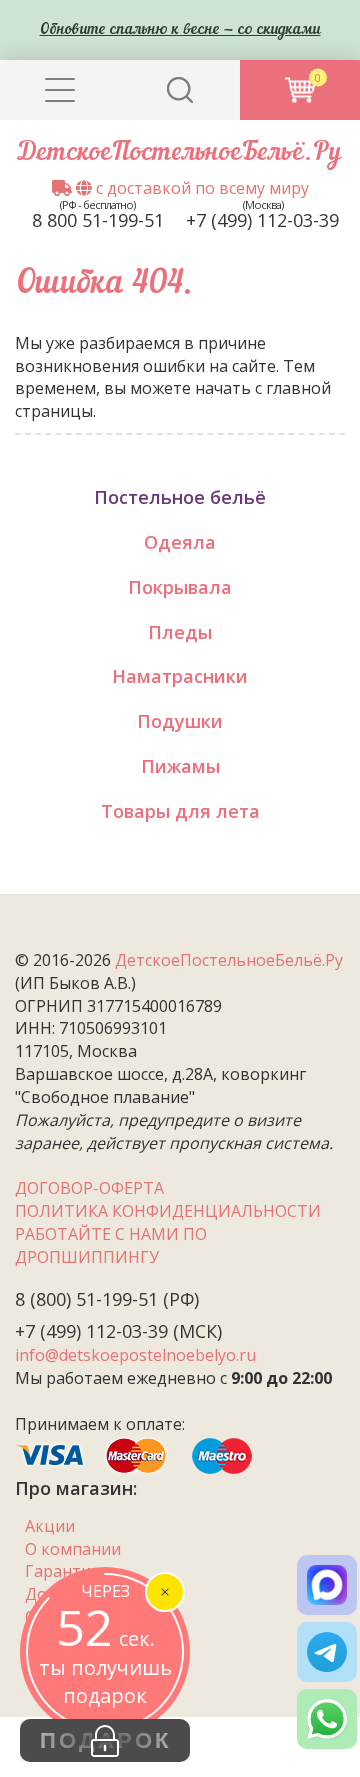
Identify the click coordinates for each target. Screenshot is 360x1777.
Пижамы (180, 766)
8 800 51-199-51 (98, 220)
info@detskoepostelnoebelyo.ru (135, 1355)
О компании (73, 1549)
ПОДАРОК (105, 1740)
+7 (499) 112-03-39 (262, 220)
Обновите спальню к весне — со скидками (180, 30)
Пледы (180, 632)
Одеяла (180, 542)
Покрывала (180, 587)
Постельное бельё (180, 497)
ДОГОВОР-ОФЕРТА (89, 1188)
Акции (50, 1526)
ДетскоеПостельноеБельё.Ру (180, 153)
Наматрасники (180, 676)
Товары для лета (180, 811)
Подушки (180, 721)
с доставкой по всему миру (200, 188)
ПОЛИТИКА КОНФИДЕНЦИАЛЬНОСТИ (168, 1211)
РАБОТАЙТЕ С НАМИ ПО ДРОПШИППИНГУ (111, 1245)
